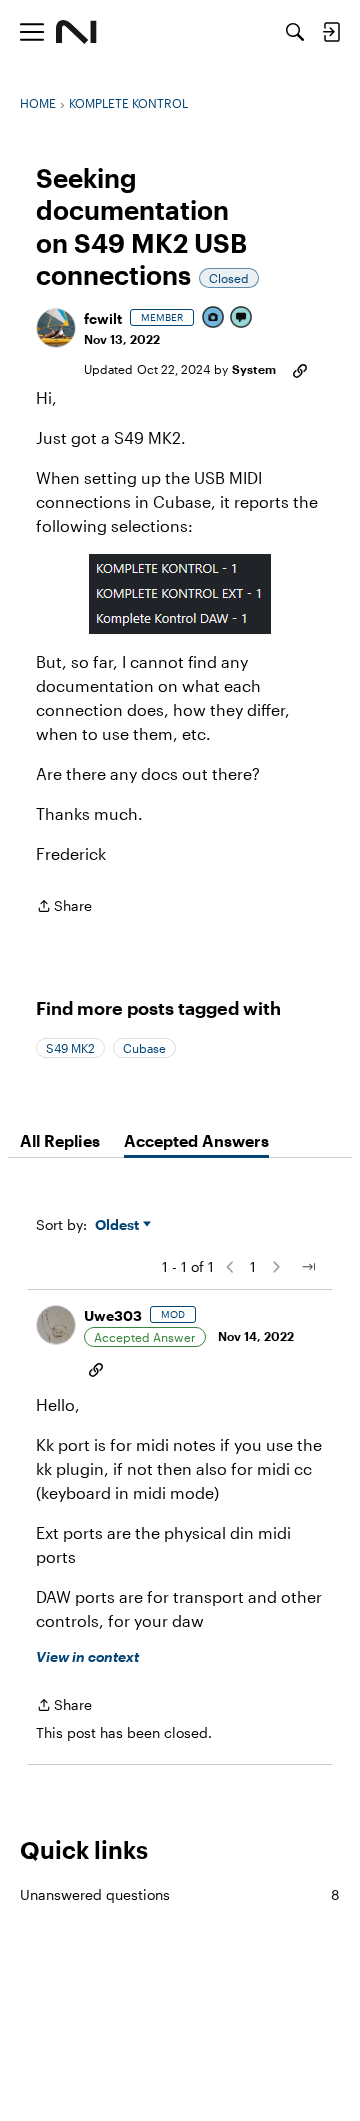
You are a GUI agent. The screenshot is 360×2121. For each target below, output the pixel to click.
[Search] (295, 32)
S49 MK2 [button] (70, 1048)
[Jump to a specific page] (308, 1267)
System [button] (254, 369)
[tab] (60, 1141)
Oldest (119, 1225)
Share (64, 907)
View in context (87, 1656)
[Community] (76, 32)
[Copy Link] (300, 369)
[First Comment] (242, 318)
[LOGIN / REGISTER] (331, 32)
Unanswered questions (180, 1894)
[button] (56, 328)
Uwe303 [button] (113, 1315)
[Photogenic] (214, 318)
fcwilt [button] (103, 318)
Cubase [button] (144, 1048)
